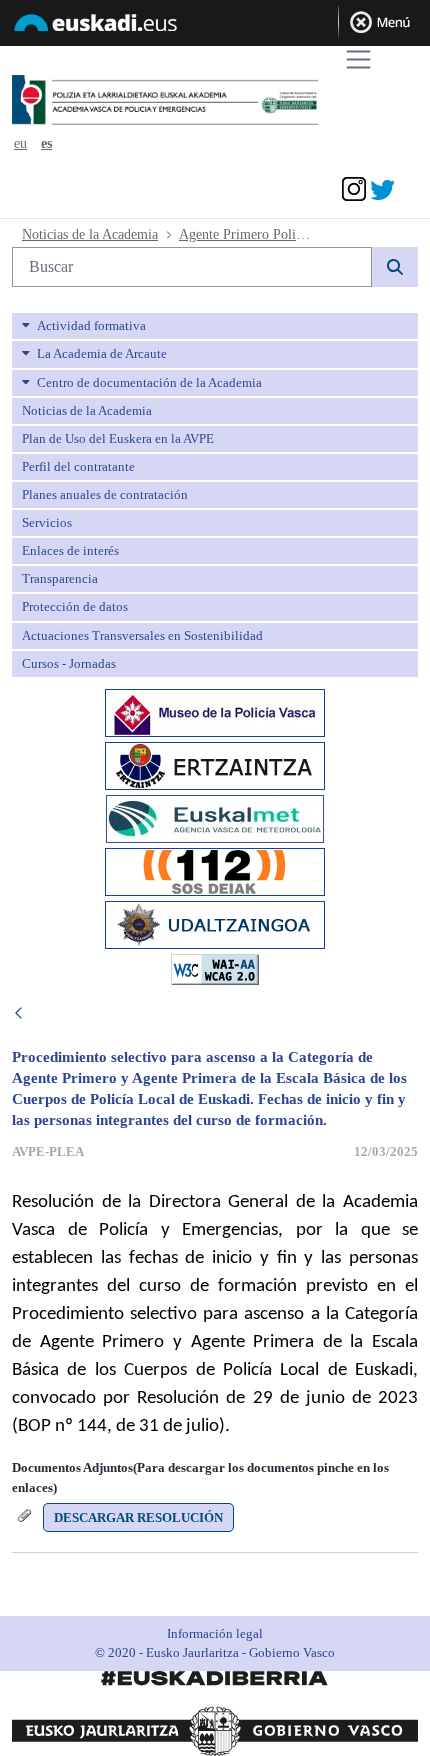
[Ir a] (203, 101)
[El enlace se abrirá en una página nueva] (215, 710)
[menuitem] (215, 326)
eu (20, 143)
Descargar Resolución (138, 1517)
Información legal (215, 1633)
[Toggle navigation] (358, 59)
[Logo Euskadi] (215, 26)
